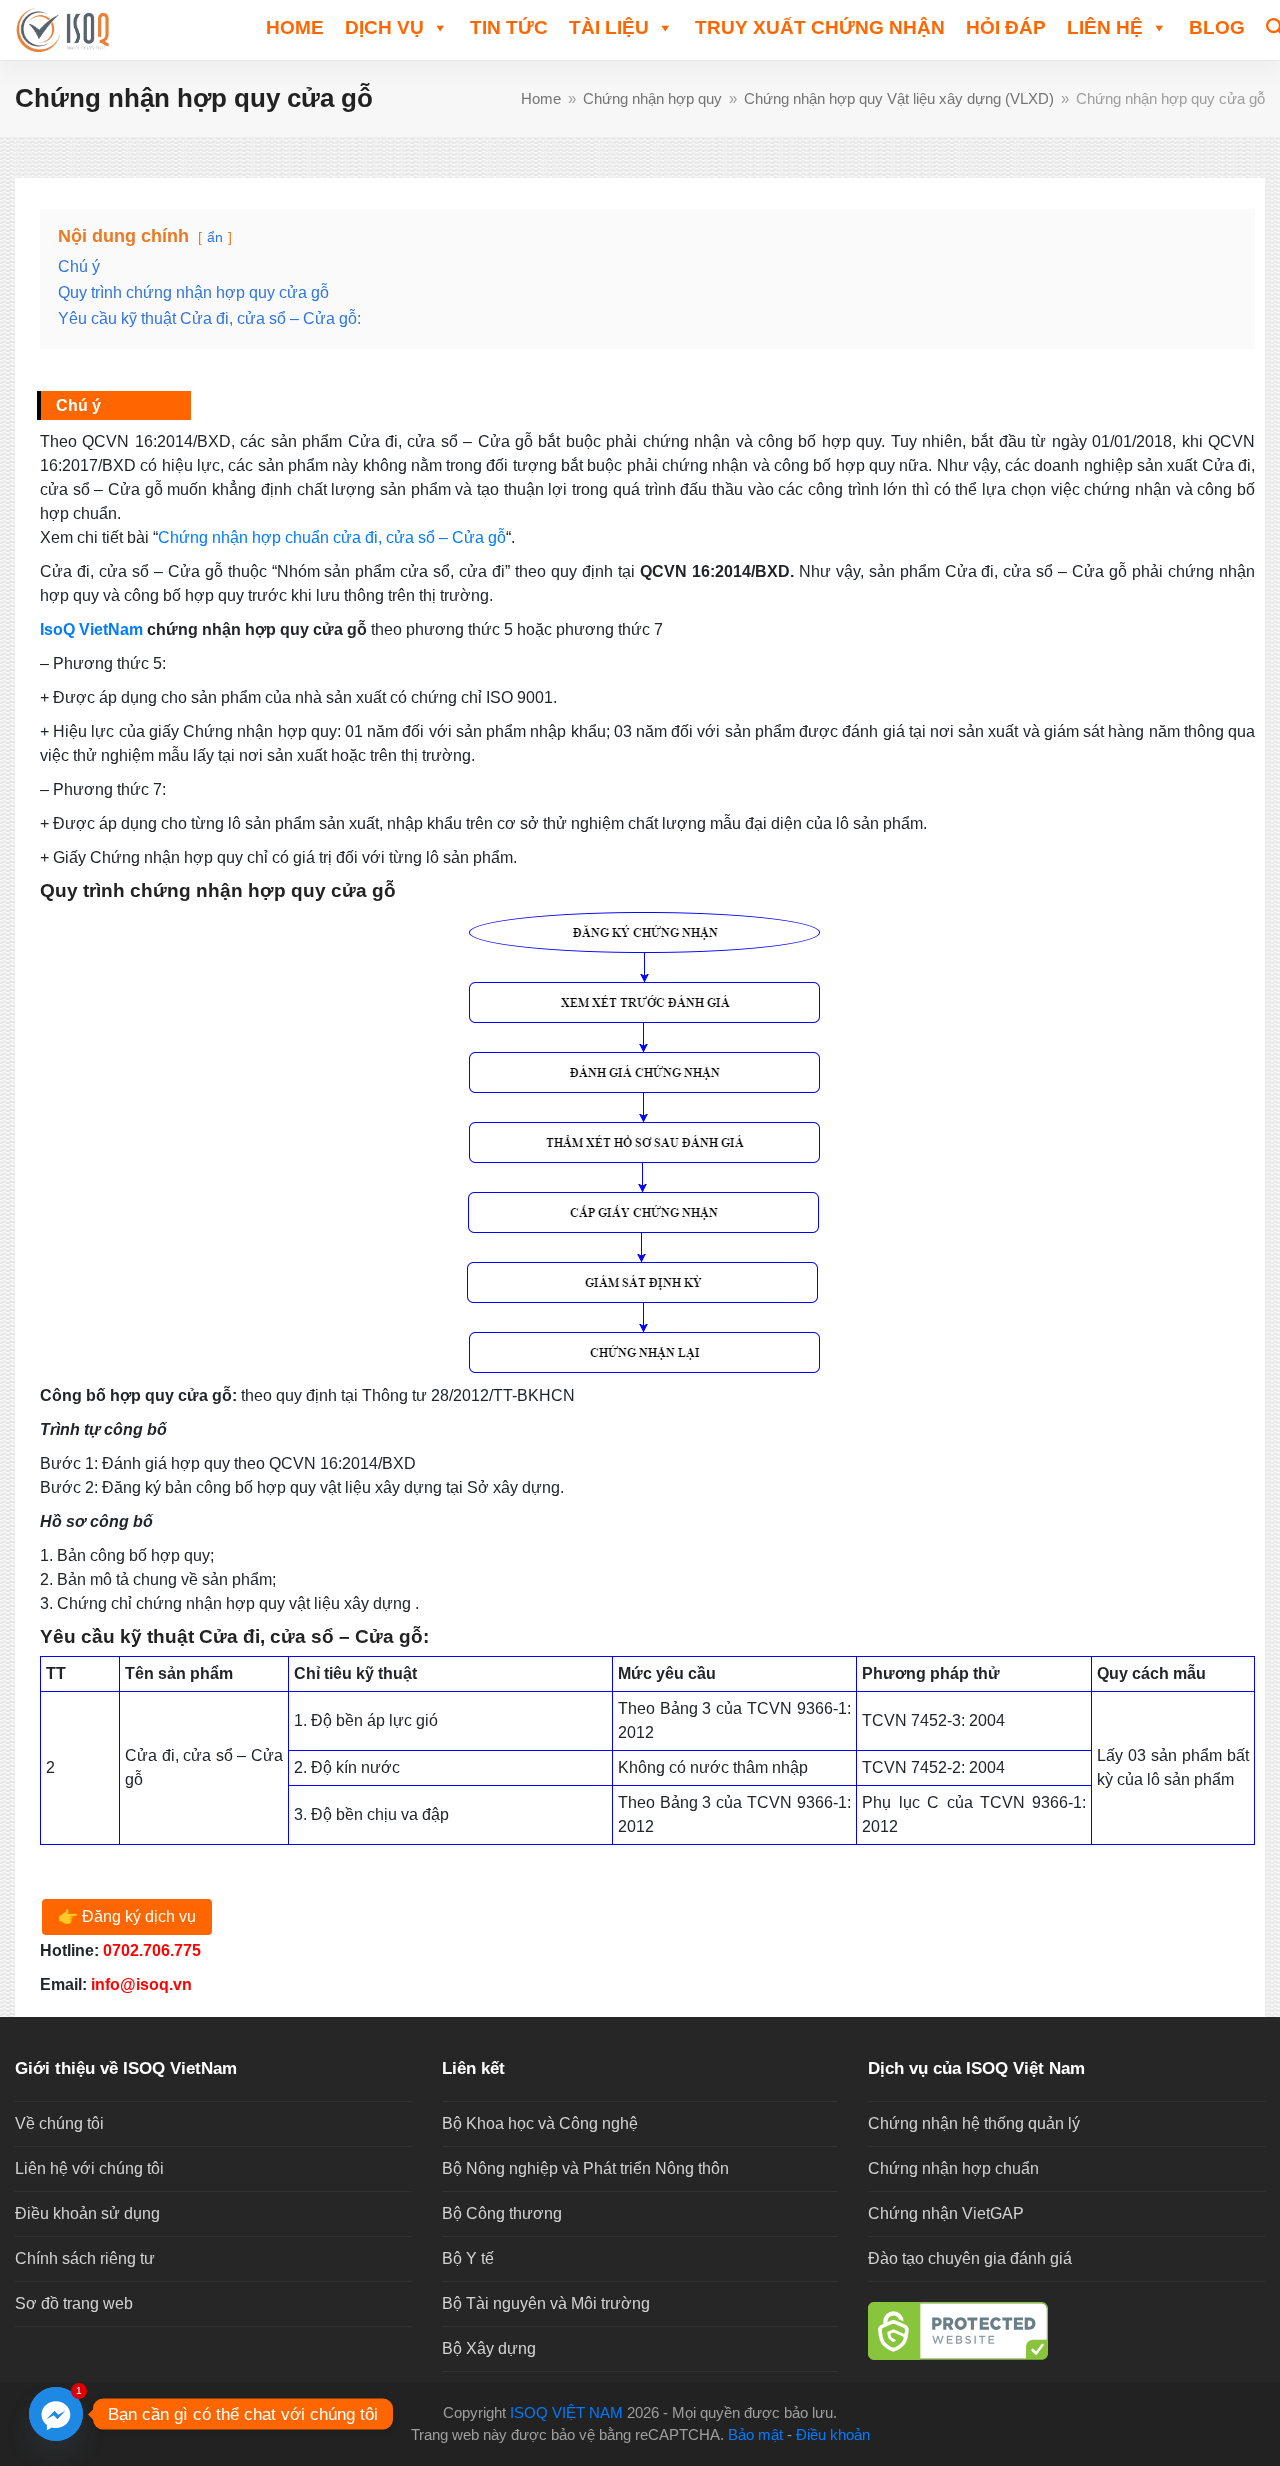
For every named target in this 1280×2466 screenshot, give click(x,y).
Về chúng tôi (59, 2123)
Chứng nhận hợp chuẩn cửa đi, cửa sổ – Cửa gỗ (332, 537)
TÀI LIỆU (609, 27)
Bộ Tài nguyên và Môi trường (546, 2303)
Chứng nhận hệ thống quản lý (974, 2123)
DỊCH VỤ (384, 27)
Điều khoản (833, 2435)
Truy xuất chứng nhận (820, 27)
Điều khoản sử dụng (87, 2213)
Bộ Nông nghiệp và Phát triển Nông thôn (585, 2168)
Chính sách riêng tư (85, 2258)
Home (295, 27)
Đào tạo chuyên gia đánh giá (970, 2258)
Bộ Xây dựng (489, 2348)
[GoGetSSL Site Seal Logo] (1066, 2331)
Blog (1217, 27)
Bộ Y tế (468, 2258)
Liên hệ (1105, 27)
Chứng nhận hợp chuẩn (953, 2168)
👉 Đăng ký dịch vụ (127, 1916)
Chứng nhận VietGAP (946, 2213)
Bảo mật (755, 2435)
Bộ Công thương (502, 2213)
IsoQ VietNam (91, 629)
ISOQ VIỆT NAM (566, 2413)
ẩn (215, 237)
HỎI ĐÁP (1006, 27)
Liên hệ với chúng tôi (89, 2168)
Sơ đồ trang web (74, 2303)
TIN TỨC (509, 27)
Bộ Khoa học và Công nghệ (540, 2123)
